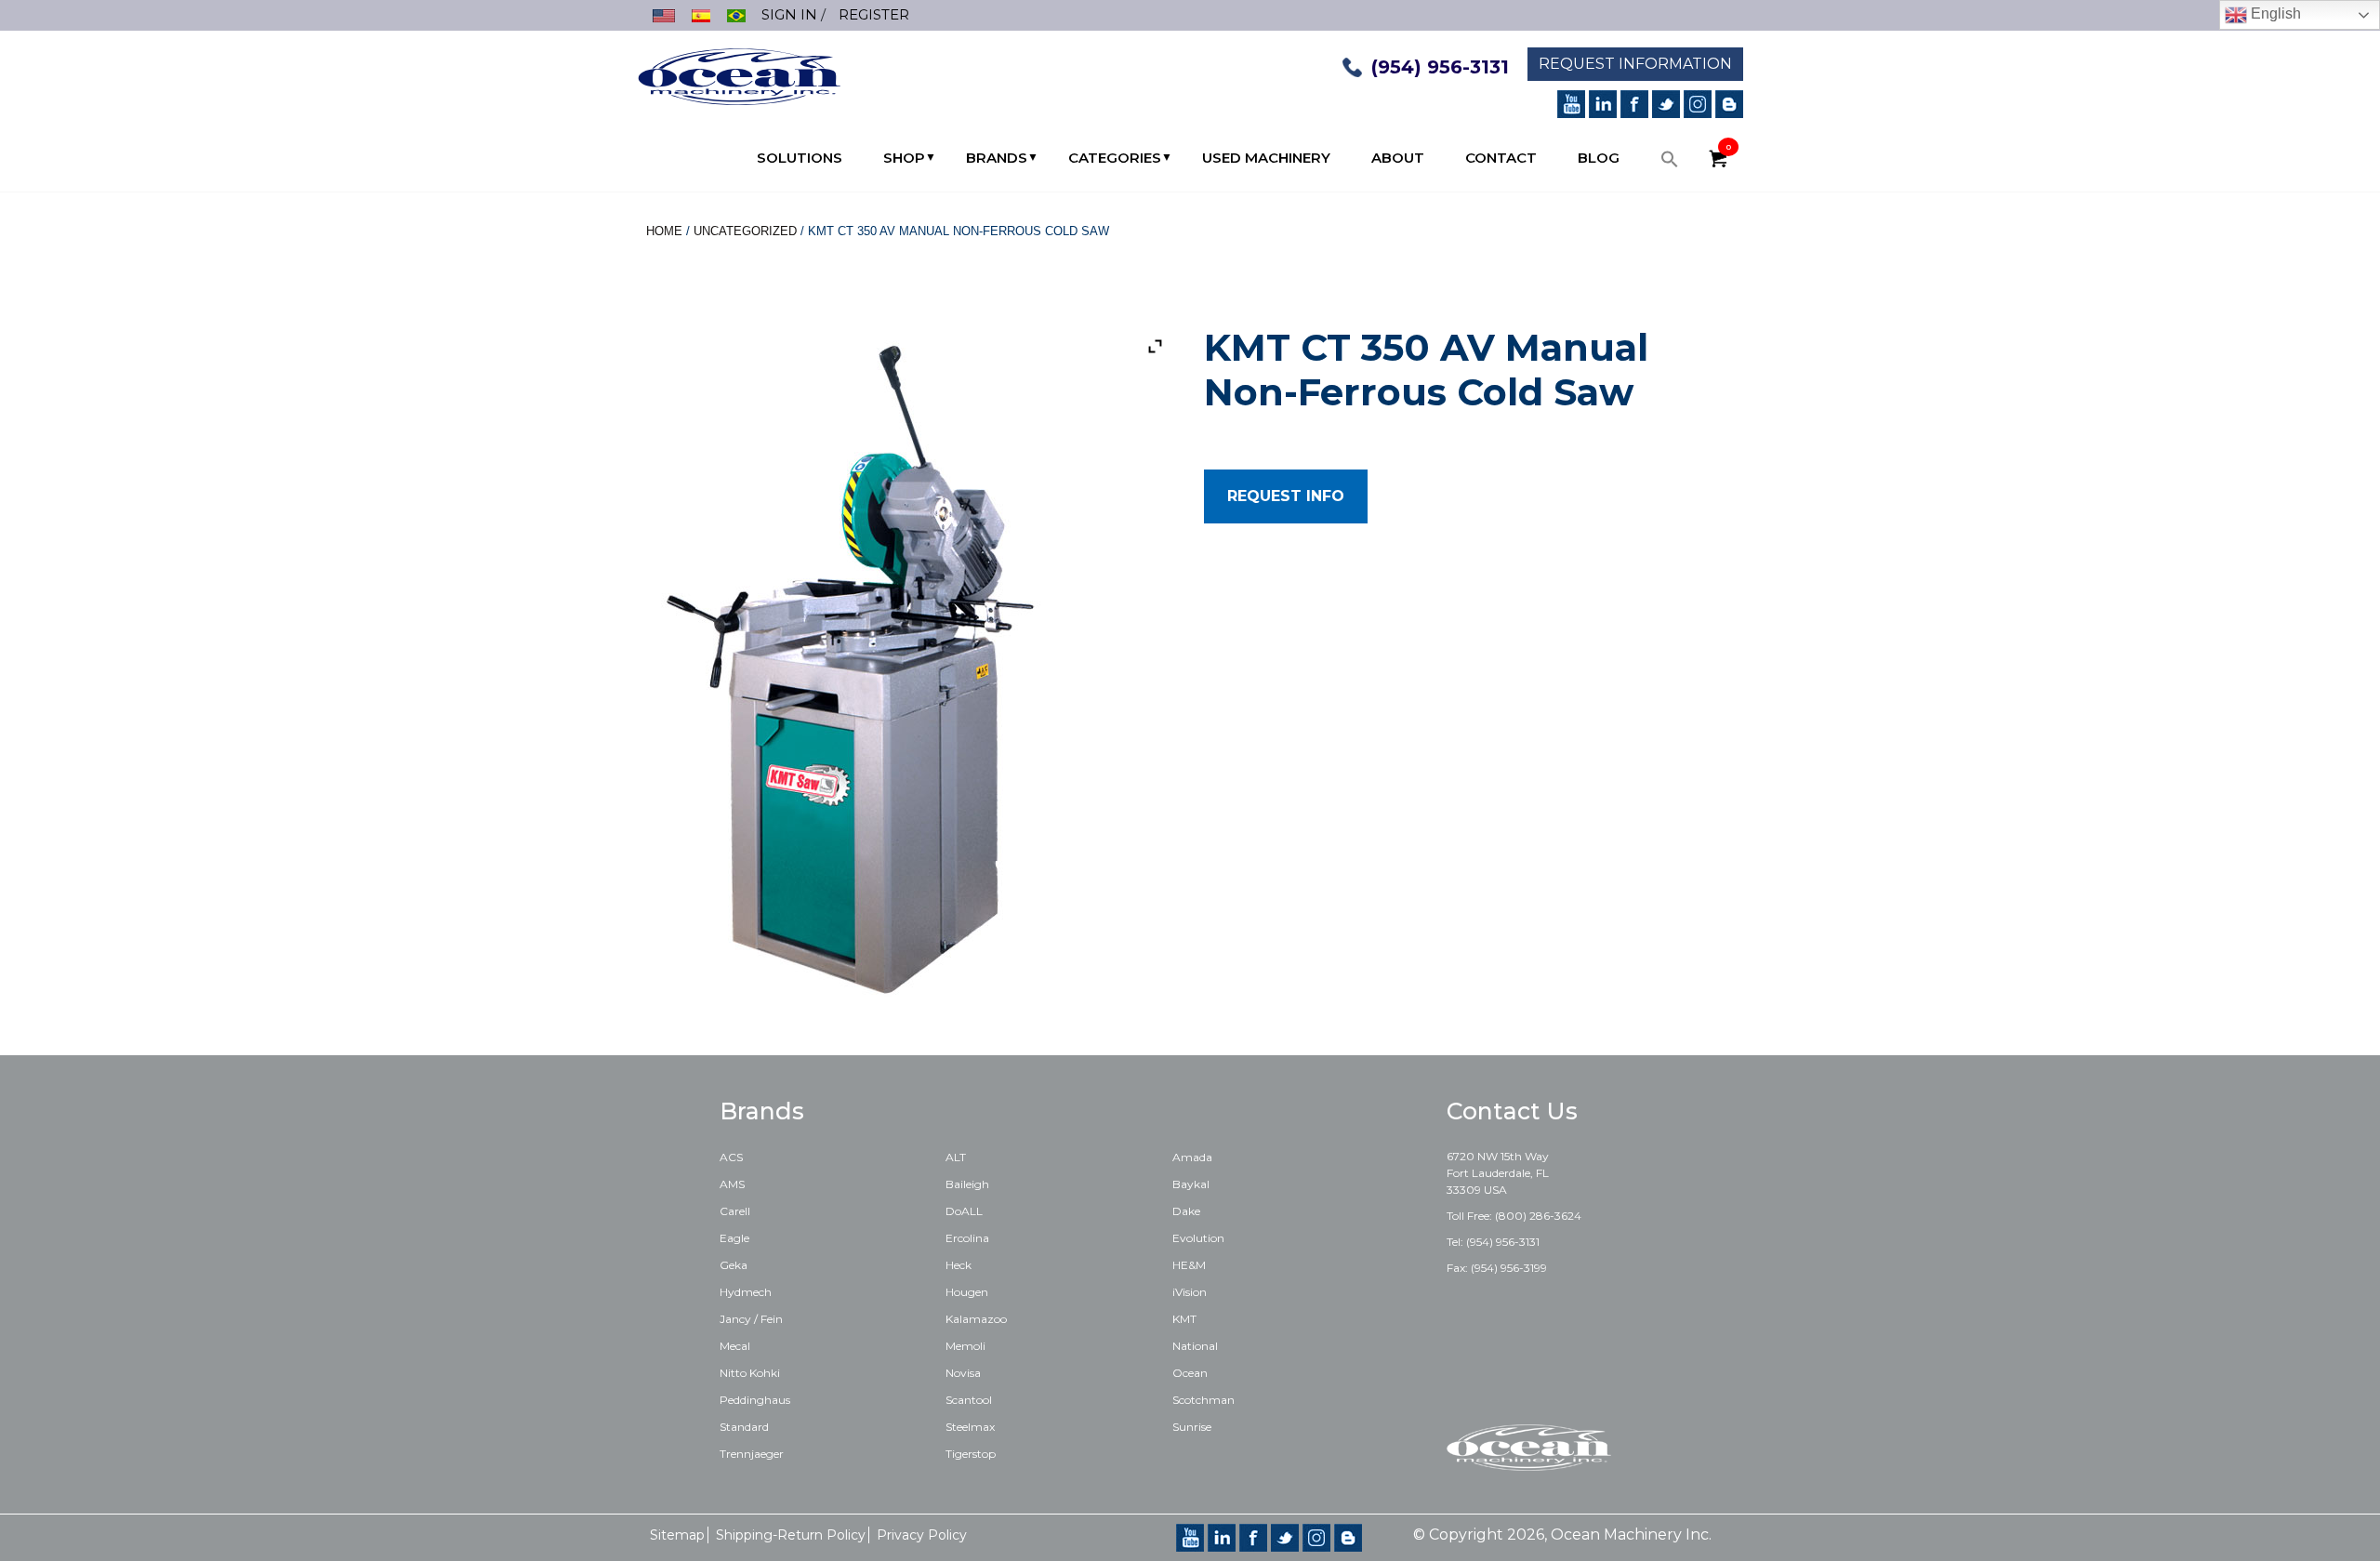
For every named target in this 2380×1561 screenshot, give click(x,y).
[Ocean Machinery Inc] (739, 75)
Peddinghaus (755, 1400)
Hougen (967, 1292)
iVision (1190, 1292)
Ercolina (967, 1238)
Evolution (1198, 1238)
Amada (1192, 1157)
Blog (1599, 158)
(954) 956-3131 (1440, 67)
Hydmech (746, 1292)
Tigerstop (971, 1454)
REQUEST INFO (1286, 496)
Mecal (735, 1346)
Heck (959, 1265)
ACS (731, 1157)
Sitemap (677, 1535)
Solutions (800, 158)
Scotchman (1203, 1400)
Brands (997, 158)
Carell (735, 1211)
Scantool (969, 1400)
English (2274, 13)
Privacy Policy (922, 1535)
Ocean (1190, 1373)
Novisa (963, 1373)
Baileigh (967, 1184)
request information (1635, 64)
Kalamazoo (976, 1319)
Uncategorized (745, 231)
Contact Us (1512, 1111)
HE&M (1189, 1265)
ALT (956, 1157)
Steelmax (970, 1427)
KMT (1184, 1319)
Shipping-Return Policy (791, 1535)
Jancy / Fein (751, 1319)
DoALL (964, 1211)
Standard (744, 1427)
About (1398, 158)
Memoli (965, 1346)
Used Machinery (1266, 158)
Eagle (734, 1238)
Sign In (789, 14)
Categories (1115, 158)
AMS (732, 1184)
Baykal (1191, 1184)
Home (664, 231)
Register (874, 14)
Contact (1501, 158)
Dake (1186, 1211)
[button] (1670, 164)
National (1195, 1346)
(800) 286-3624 (1538, 1216)
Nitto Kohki (750, 1373)
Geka (734, 1265)
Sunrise (1192, 1427)
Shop (904, 158)
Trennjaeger (752, 1454)
